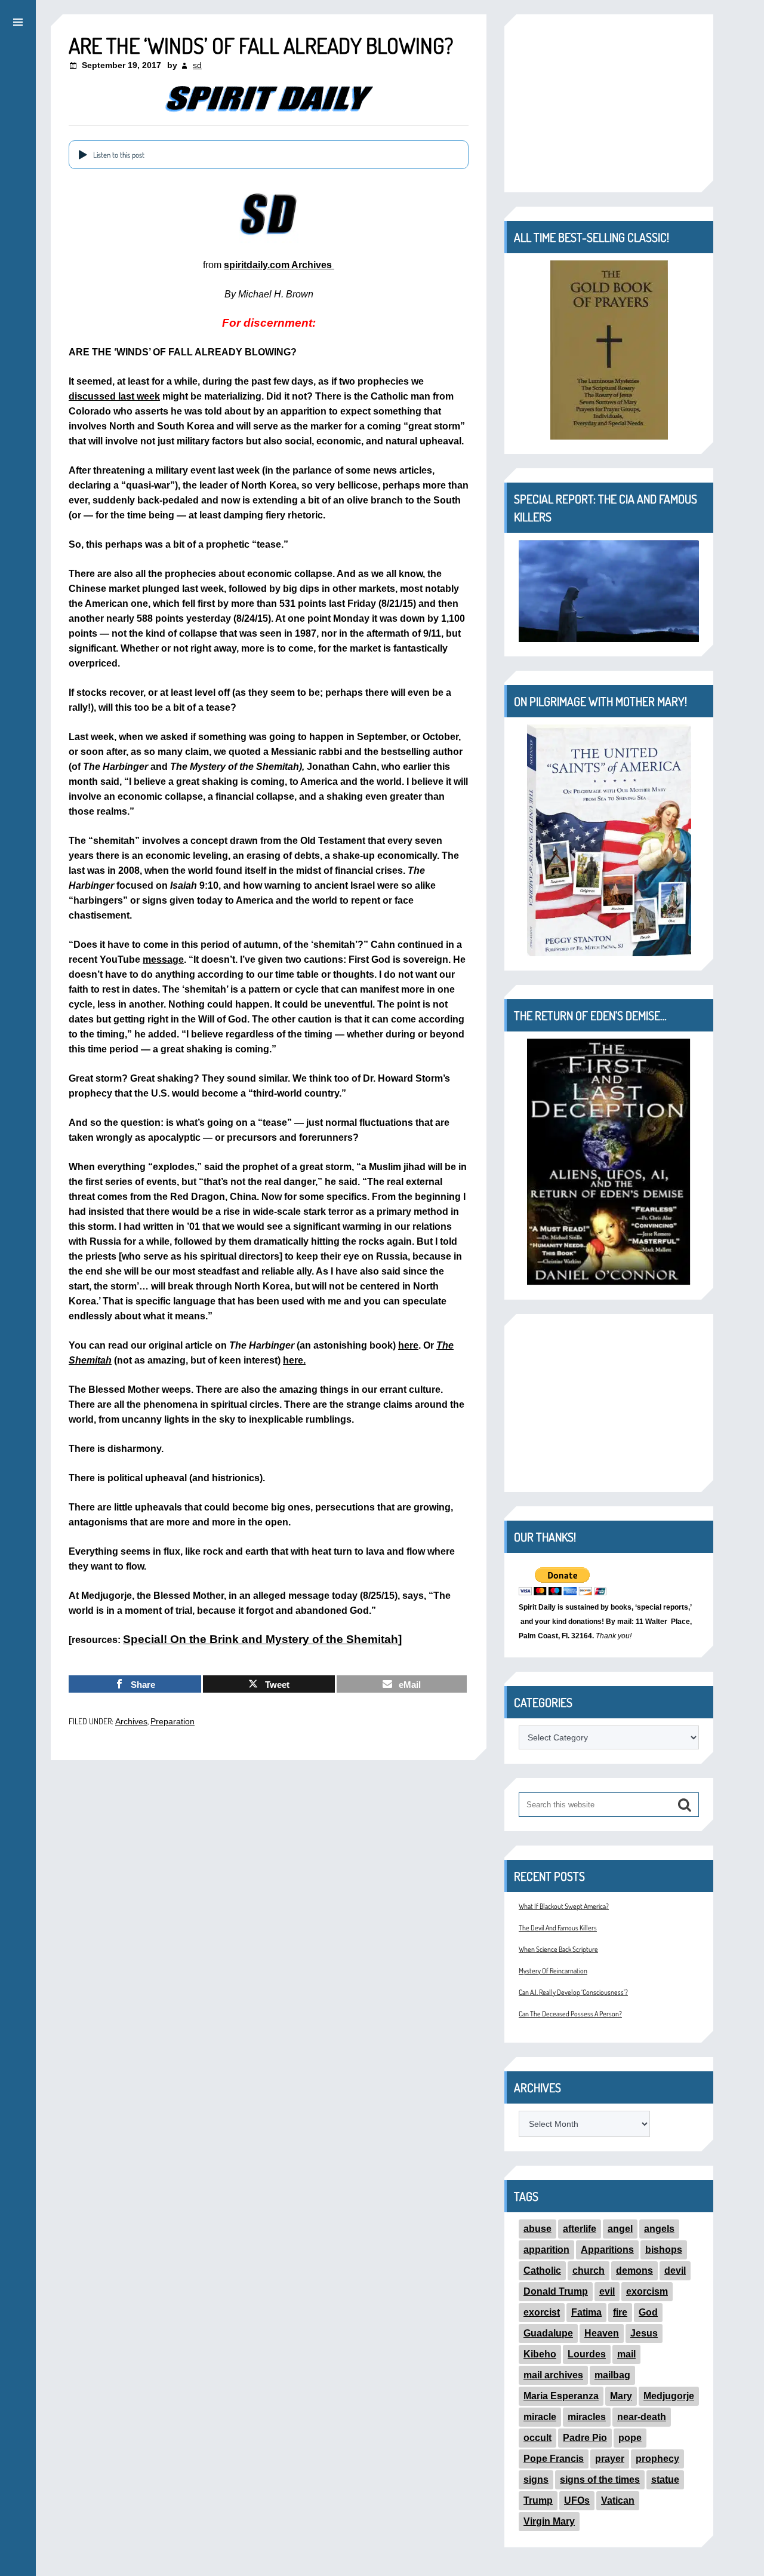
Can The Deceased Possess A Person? (570, 2014)
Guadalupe (548, 2333)
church (589, 2270)
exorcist (542, 2312)
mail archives (553, 2375)
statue (665, 2480)
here (408, 1345)
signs (536, 2480)
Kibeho (540, 2354)
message (163, 960)
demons (634, 2270)
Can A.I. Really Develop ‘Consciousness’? (573, 1992)
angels (659, 2229)
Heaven (602, 2333)
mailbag (612, 2375)
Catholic (542, 2270)
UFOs (577, 2500)
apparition (546, 2250)
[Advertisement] (609, 103)
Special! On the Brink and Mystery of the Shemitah (261, 1639)
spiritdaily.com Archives (279, 265)
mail (626, 2354)
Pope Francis (554, 2459)
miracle (540, 2417)
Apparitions (607, 2250)
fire (620, 2312)
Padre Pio (585, 2438)
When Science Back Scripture (558, 1949)
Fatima (586, 2312)
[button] (18, 20)
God (648, 2312)
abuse (537, 2229)
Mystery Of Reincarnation (553, 1971)
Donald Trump (556, 2291)
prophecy (657, 2459)
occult (537, 2438)
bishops (664, 2250)
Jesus (644, 2333)
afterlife (580, 2229)
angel (620, 2229)
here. (294, 1360)
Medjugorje (669, 2396)
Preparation (172, 1721)
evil (607, 2291)
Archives (131, 1721)
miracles (587, 2417)
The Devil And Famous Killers (558, 1928)
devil (675, 2270)
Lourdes (587, 2354)
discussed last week (114, 396)
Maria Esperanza (561, 2396)
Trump (538, 2500)
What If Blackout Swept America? (564, 1906)
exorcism (647, 2291)
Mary (621, 2396)
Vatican (618, 2500)
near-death (642, 2417)
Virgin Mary (549, 2521)
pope (630, 2438)
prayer (610, 2459)
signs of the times (600, 2480)
